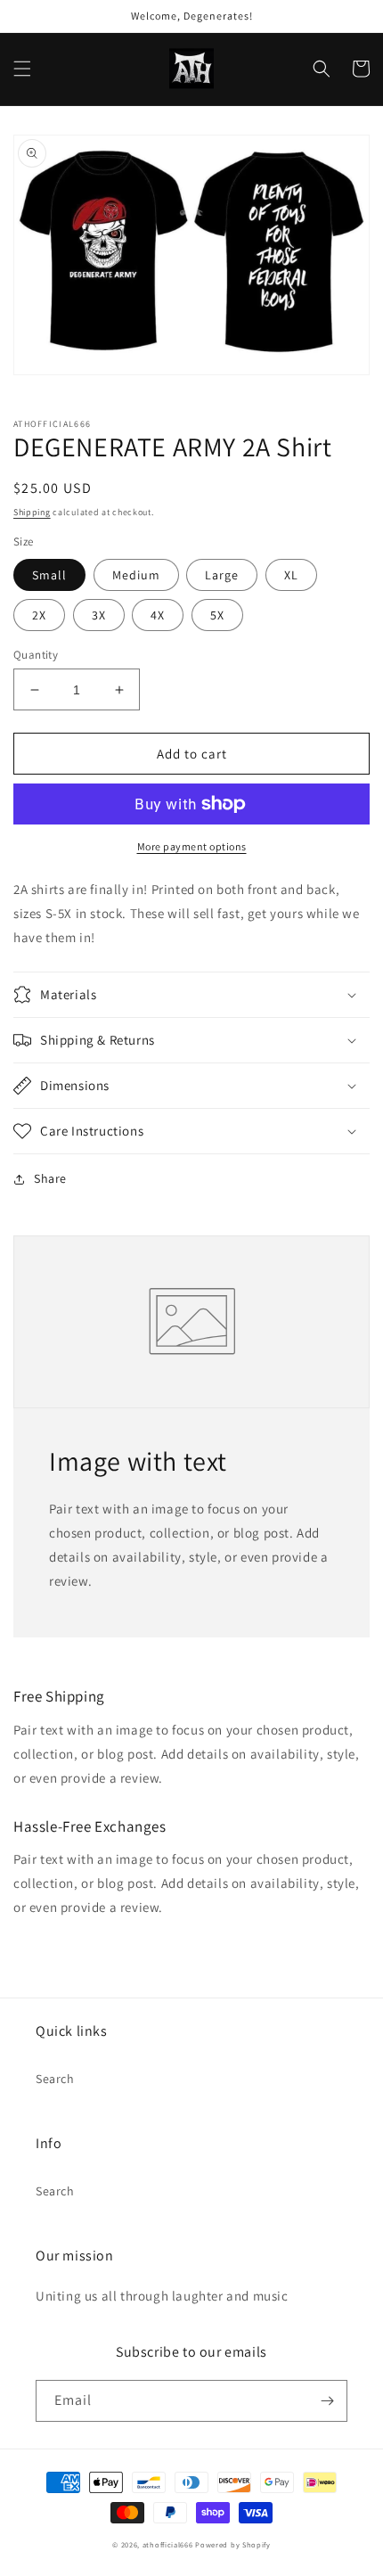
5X (217, 615)
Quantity (36, 655)
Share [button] (50, 1178)
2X (39, 615)
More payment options (192, 846)
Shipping (32, 512)
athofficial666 (168, 2544)
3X (99, 615)
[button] (22, 69)
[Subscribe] (327, 2401)
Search (55, 2079)
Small (49, 575)
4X (158, 615)
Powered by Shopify (233, 2544)
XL (291, 575)
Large (222, 575)
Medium (136, 575)
